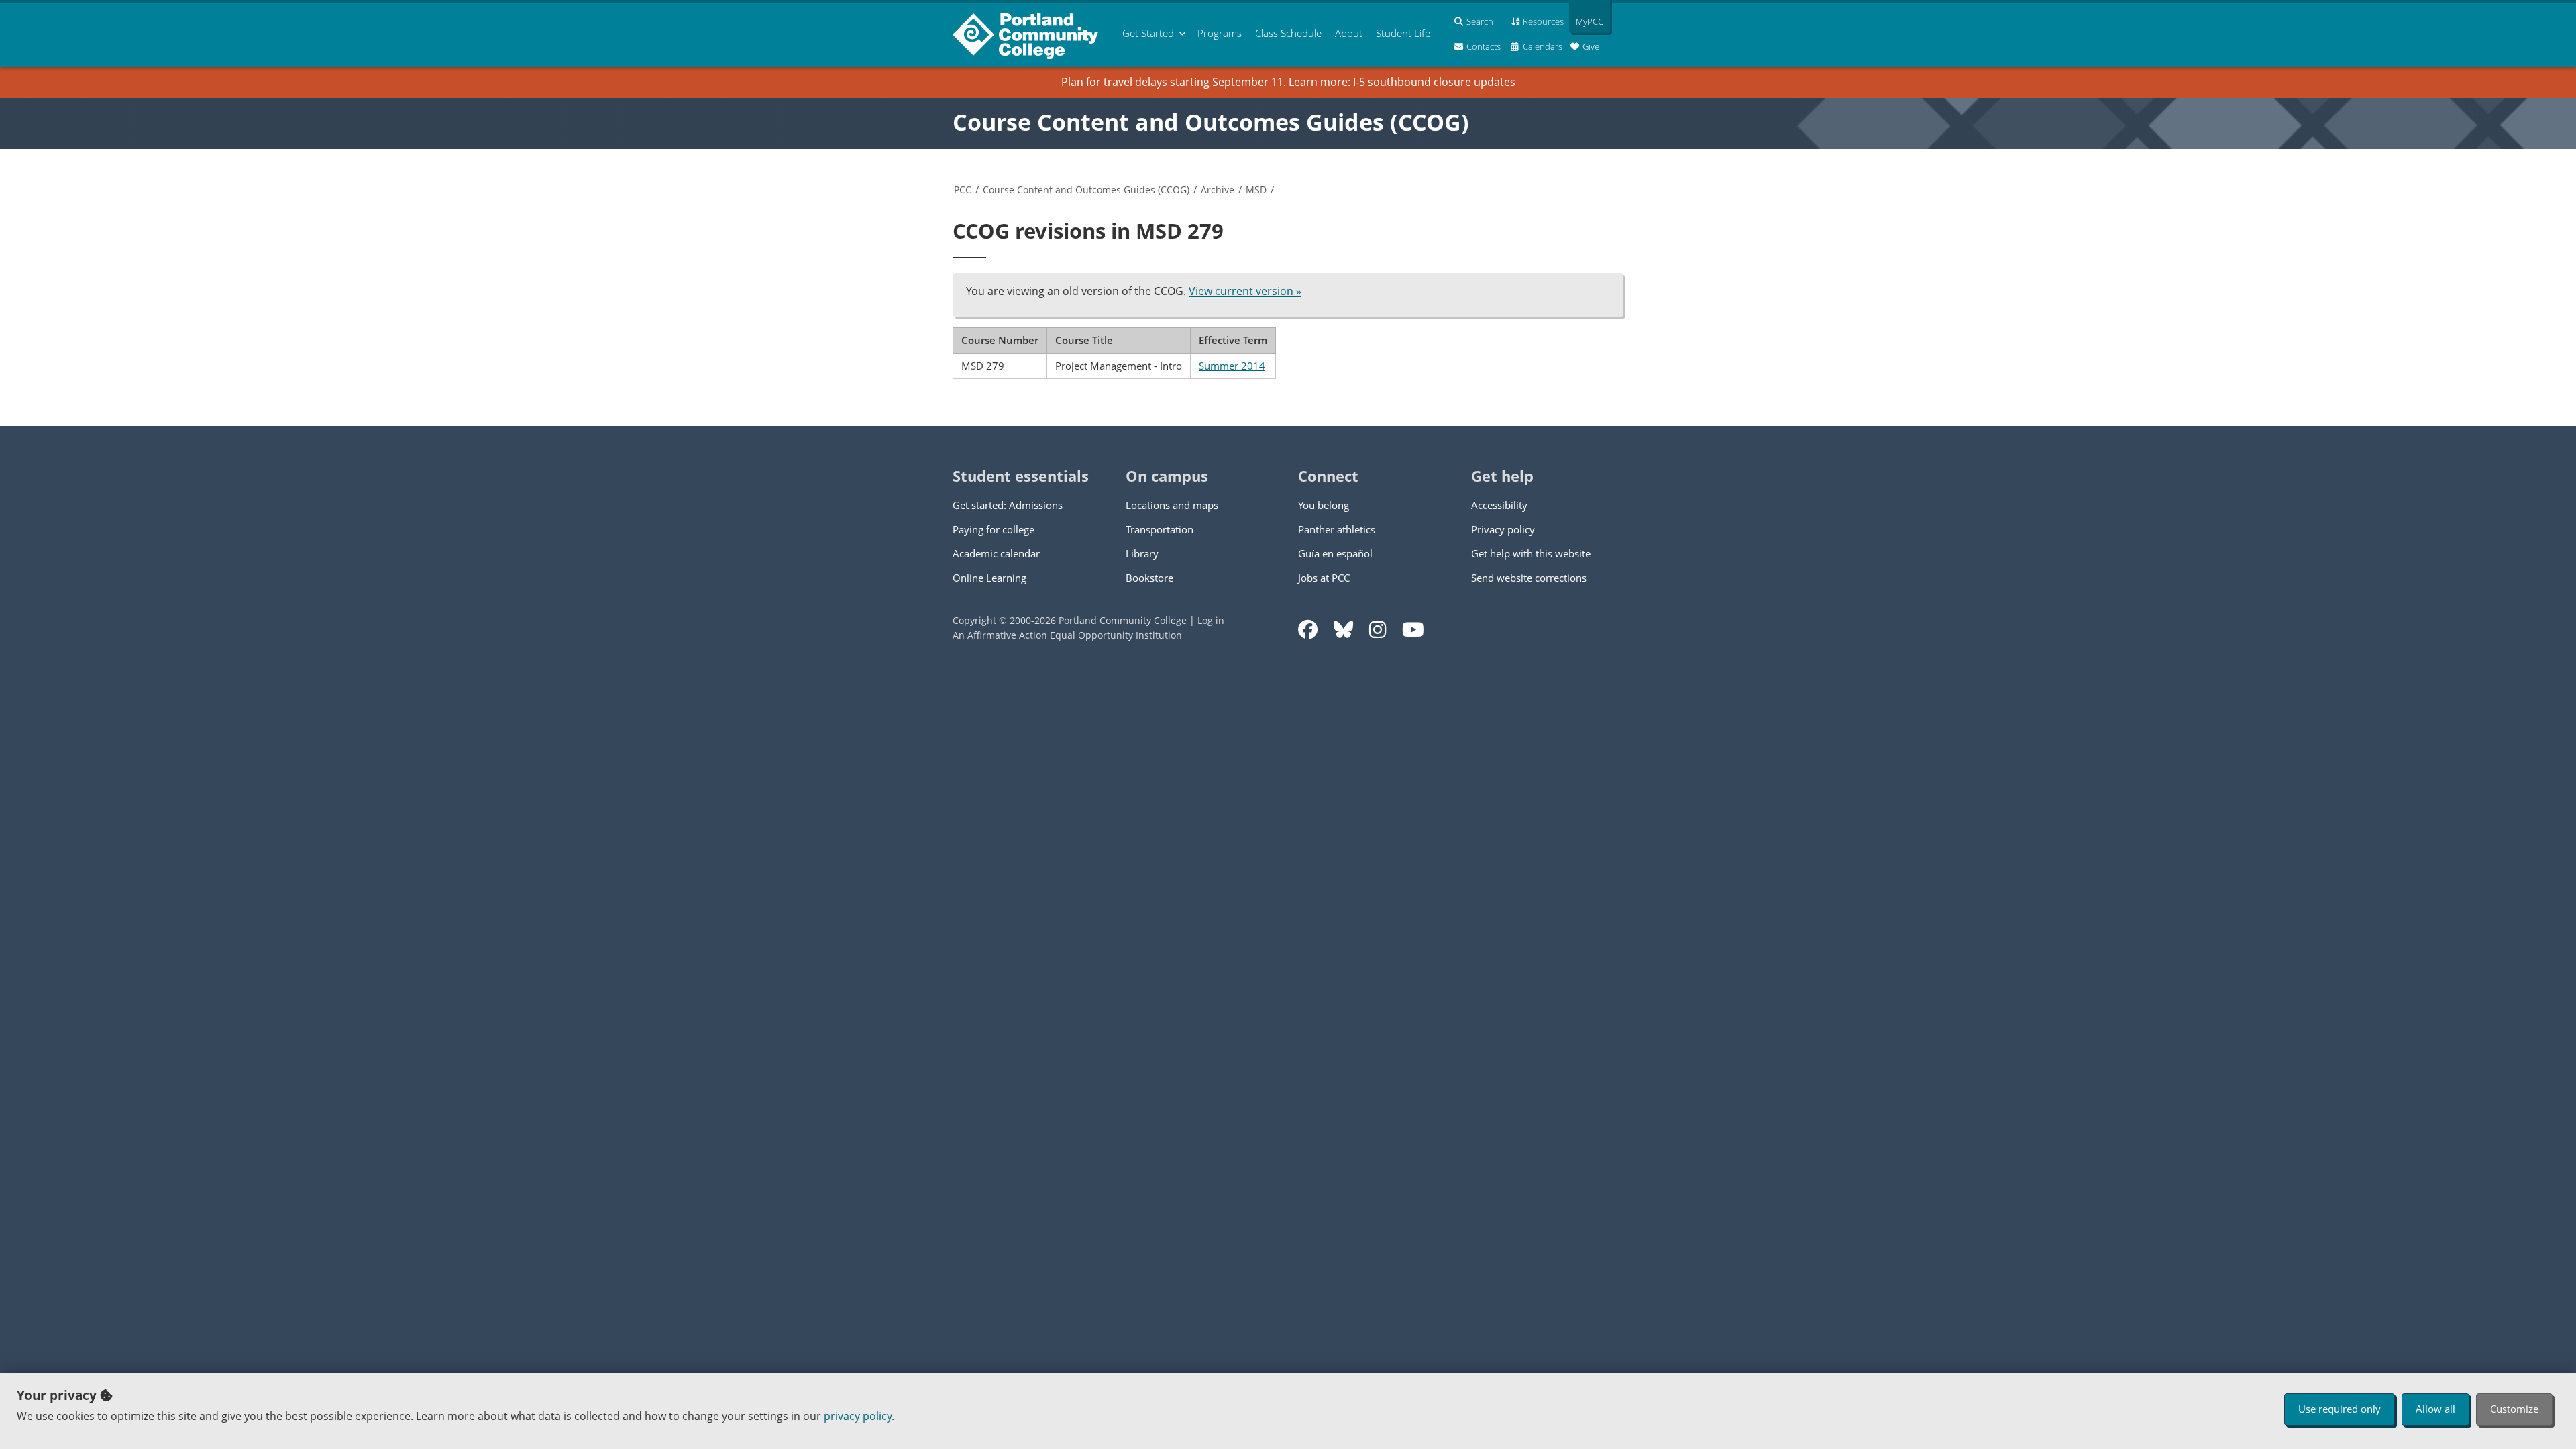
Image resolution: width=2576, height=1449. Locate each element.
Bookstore (1149, 578)
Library (1142, 553)
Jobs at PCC (1324, 578)
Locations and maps (1172, 505)
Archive (1218, 190)
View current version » (1245, 291)
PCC (963, 190)
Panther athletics (1337, 529)
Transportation (1160, 529)
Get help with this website (1531, 553)
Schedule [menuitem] (1288, 33)
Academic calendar (996, 553)
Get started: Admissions (1008, 505)
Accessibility (1499, 505)
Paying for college (994, 529)
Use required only (2340, 1409)
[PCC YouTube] (1413, 630)
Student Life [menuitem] (1403, 33)
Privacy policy (1503, 529)
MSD (1256, 190)
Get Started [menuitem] (1148, 33)
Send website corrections (1529, 578)
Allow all (2435, 1409)
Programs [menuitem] (1220, 33)
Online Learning (989, 578)
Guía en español (1335, 553)
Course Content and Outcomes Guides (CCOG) (1211, 122)
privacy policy (858, 1416)
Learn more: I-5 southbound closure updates (1402, 82)
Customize (2514, 1409)
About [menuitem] (1349, 33)
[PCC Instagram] (1378, 630)
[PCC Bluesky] (1343, 630)
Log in (1211, 620)
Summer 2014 (1232, 366)
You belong (1324, 505)
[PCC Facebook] (1308, 630)
